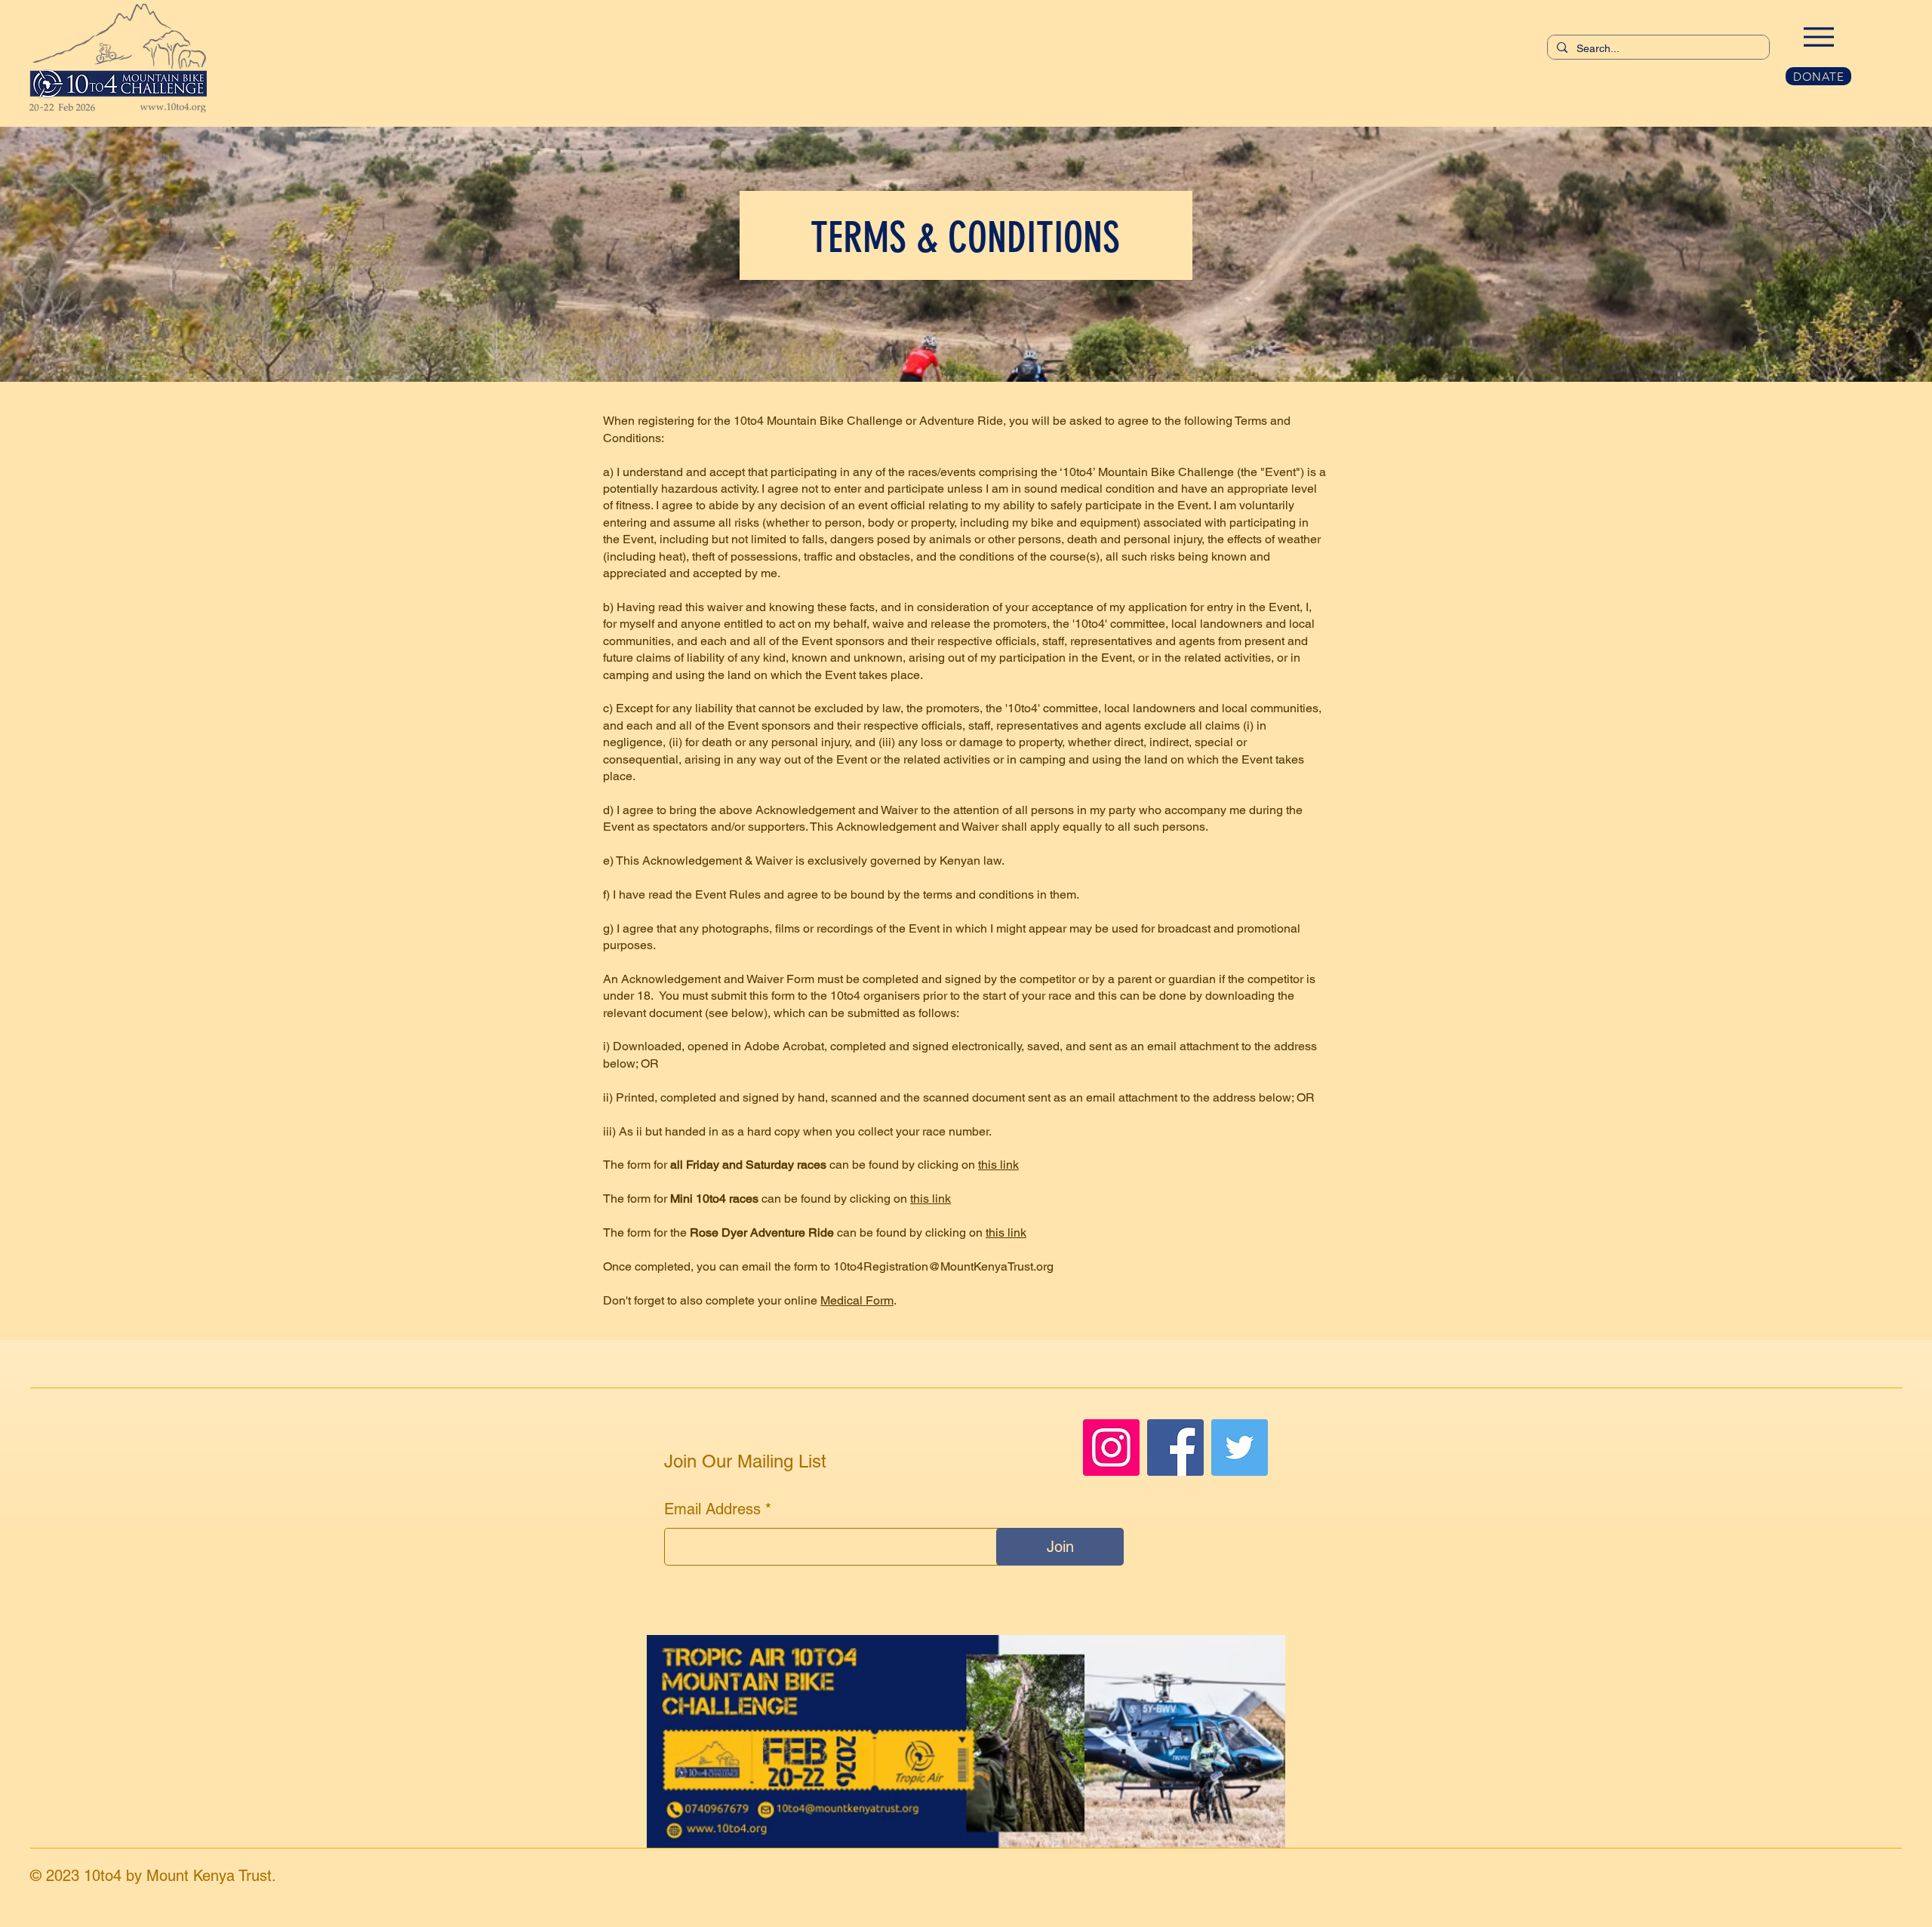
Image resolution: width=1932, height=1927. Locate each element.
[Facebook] (1175, 1448)
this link (998, 1165)
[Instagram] (1111, 1448)
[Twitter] (1240, 1448)
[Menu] (1818, 37)
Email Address (712, 1509)
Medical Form (857, 1300)
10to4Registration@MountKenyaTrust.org (943, 1266)
